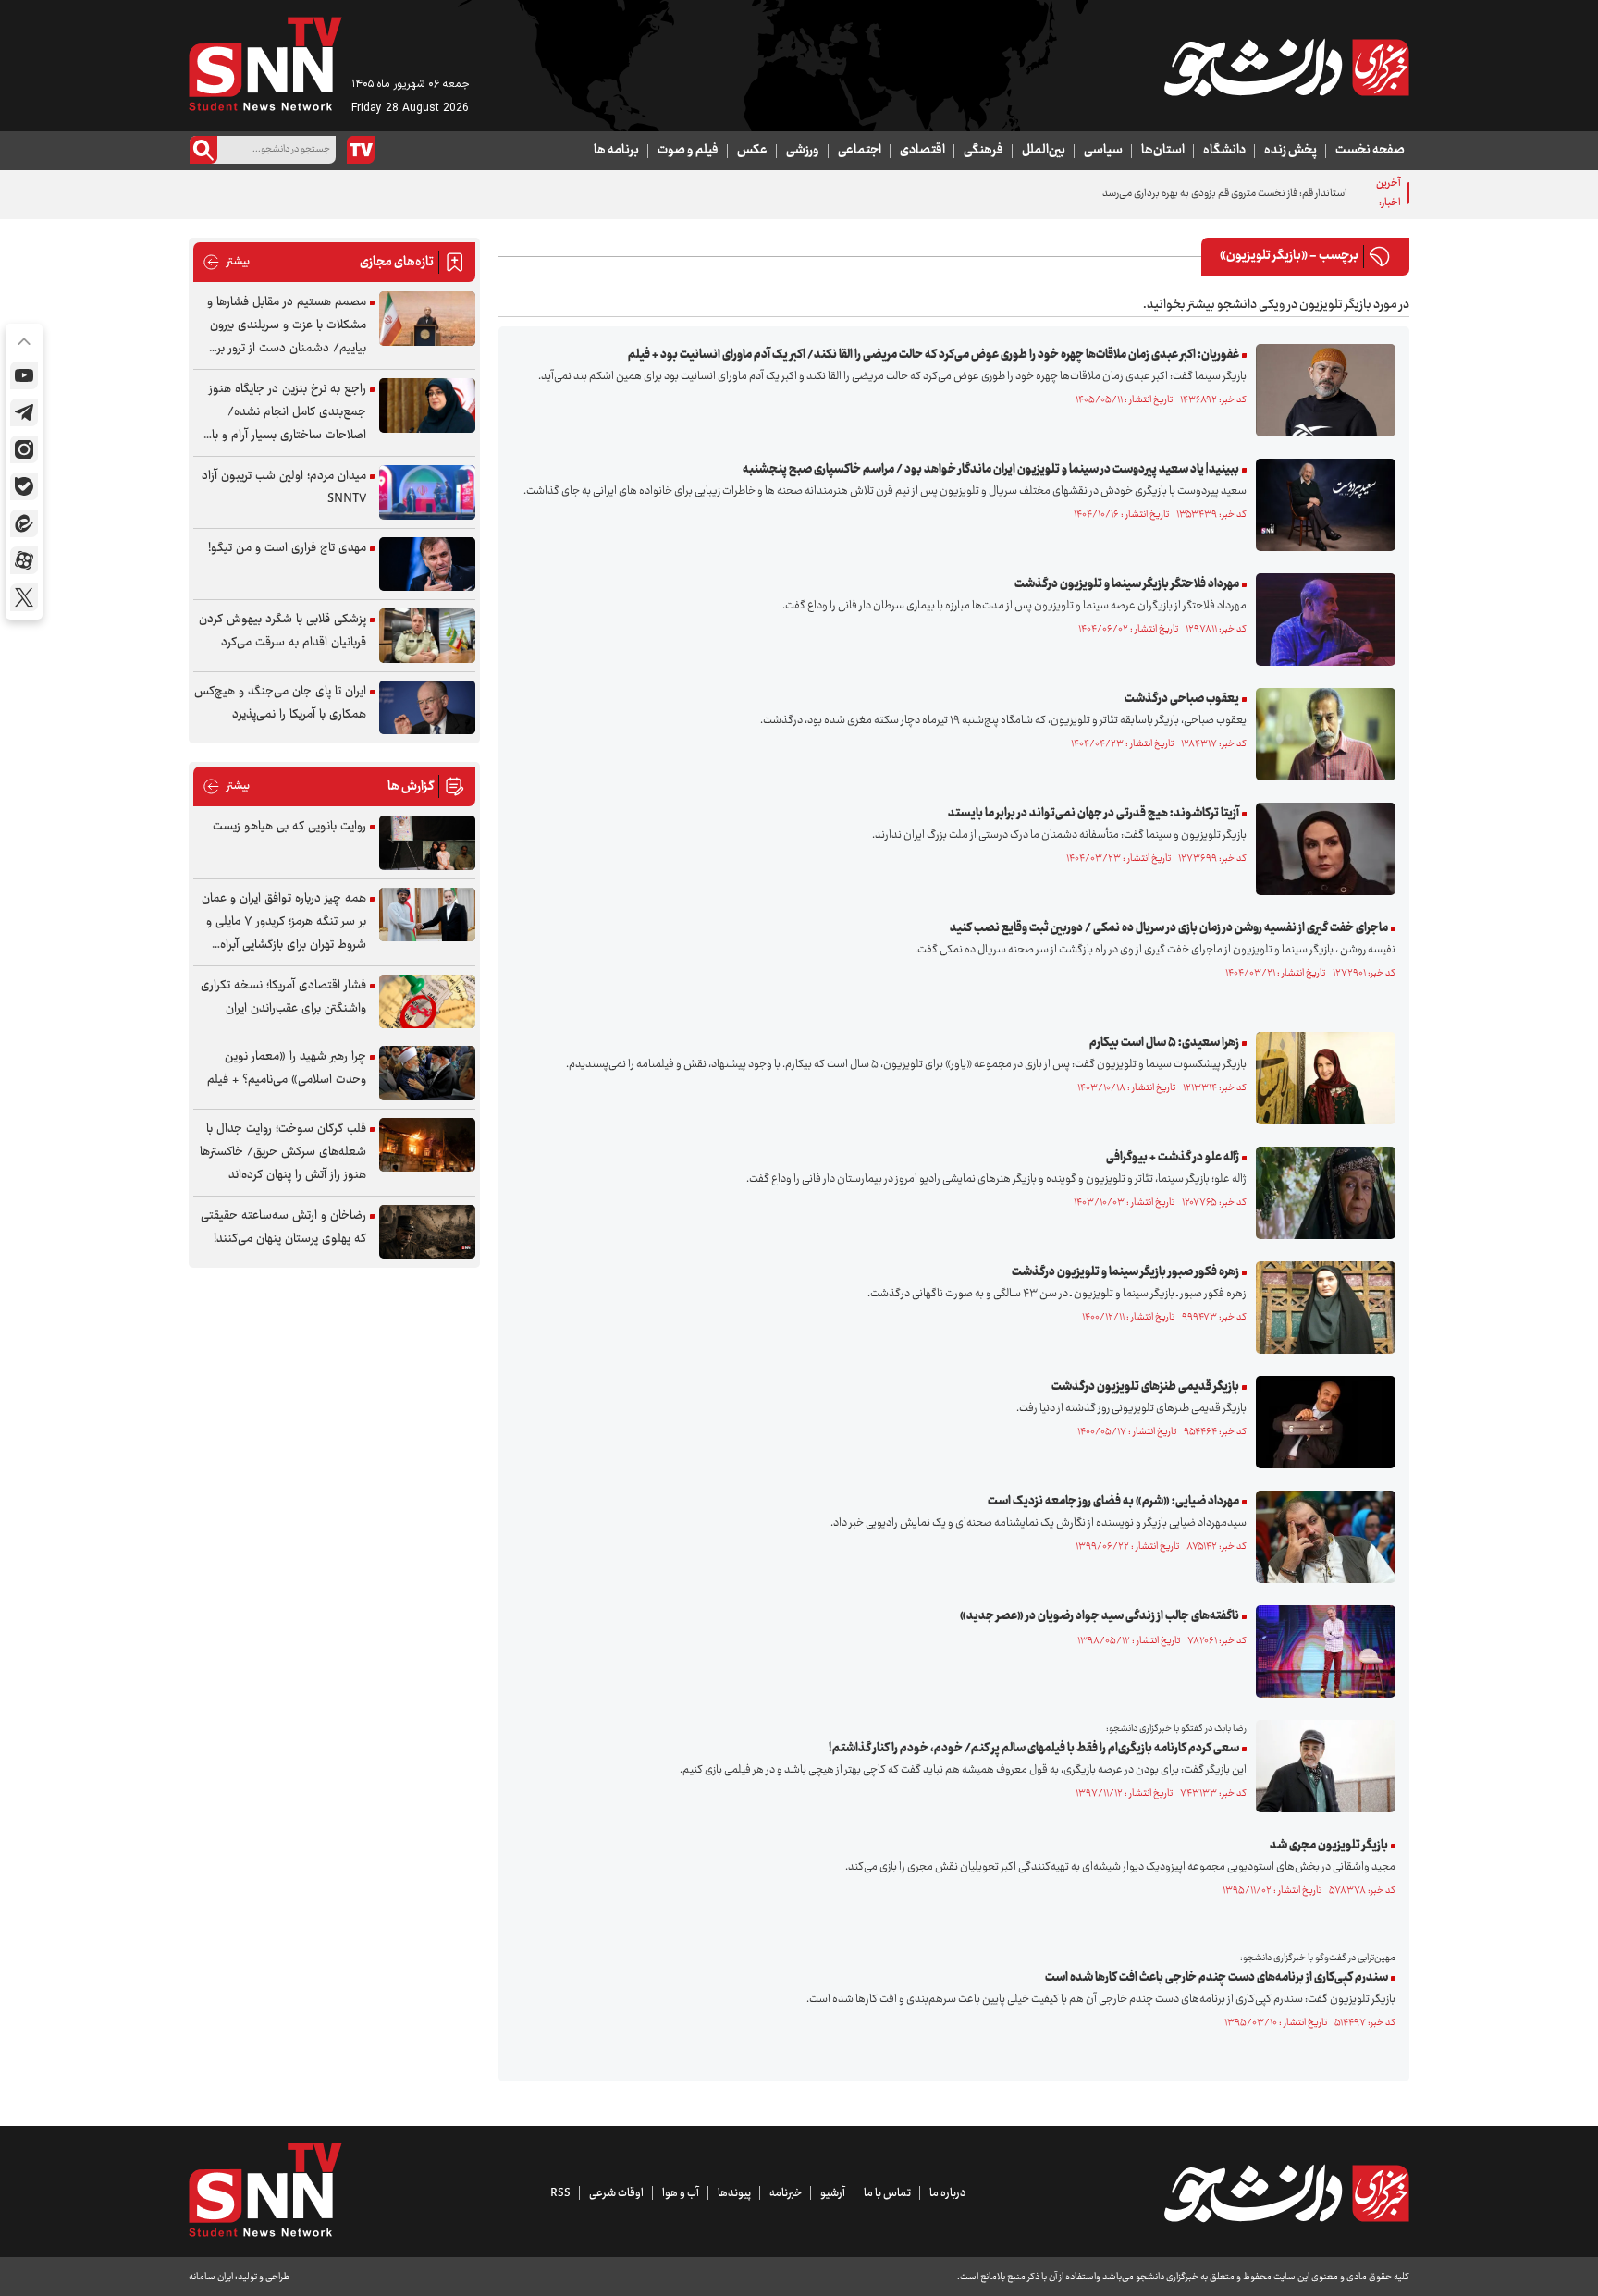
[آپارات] (24, 560)
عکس (752, 151)
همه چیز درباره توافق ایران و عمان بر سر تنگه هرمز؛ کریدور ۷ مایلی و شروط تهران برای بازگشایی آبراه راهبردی (284, 922)
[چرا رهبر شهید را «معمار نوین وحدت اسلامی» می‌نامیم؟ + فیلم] (427, 1073)
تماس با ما (887, 2193)
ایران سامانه (211, 2277)
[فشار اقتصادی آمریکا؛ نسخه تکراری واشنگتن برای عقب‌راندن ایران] (427, 1002)
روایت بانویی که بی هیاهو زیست (289, 827)
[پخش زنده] (361, 150)
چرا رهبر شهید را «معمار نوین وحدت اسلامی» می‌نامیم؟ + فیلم (287, 1068)
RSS (560, 2193)
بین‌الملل (1044, 151)
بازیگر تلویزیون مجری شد (1329, 1846)
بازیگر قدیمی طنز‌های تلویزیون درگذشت (1145, 1387)
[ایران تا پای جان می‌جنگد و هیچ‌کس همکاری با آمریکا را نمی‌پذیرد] (427, 708)
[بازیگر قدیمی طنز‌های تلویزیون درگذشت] (1321, 1422)
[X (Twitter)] (24, 597)
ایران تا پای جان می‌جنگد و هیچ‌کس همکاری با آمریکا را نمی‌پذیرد (280, 703)
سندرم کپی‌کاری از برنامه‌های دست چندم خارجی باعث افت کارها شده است (1217, 1978)
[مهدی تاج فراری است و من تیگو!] (427, 565)
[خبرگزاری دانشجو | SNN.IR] (1286, 68)
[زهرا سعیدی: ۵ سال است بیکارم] (1321, 1078)
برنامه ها (616, 151)
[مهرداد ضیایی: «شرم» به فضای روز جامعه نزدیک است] (1321, 1537)
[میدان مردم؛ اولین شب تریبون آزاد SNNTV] (427, 492)
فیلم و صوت (688, 151)
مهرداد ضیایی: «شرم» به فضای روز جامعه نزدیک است (1113, 1502)
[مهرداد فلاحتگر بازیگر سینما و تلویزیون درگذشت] (1321, 620)
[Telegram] (24, 412)
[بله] (24, 486)
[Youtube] (24, 375)
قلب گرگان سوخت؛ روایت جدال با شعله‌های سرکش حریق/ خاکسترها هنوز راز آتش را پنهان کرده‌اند (283, 1152)
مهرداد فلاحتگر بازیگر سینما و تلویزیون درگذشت (1127, 584)
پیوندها (734, 2193)
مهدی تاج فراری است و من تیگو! (287, 548)
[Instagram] (24, 449)
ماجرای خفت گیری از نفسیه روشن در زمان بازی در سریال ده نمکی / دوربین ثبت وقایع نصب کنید (1169, 928)
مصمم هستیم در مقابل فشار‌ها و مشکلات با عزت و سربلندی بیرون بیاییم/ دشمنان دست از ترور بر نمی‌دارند (287, 326)
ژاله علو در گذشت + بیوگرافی (1173, 1158)
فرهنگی (983, 151)
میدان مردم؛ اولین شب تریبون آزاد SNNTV (284, 488)
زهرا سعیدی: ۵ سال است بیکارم (1164, 1043)
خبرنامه (786, 2193)
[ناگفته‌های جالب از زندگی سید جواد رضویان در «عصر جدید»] (1321, 1651)
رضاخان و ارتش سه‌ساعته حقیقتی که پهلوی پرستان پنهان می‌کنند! (283, 1228)
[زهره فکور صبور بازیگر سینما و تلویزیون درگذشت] (1321, 1308)
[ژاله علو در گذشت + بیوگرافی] (1321, 1193)
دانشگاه (1224, 151)
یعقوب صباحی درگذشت (1182, 699)
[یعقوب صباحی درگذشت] (1321, 734)
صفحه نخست (1370, 151)
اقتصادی (922, 151)
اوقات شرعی (616, 2193)
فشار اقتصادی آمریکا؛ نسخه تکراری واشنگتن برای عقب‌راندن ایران (283, 997)
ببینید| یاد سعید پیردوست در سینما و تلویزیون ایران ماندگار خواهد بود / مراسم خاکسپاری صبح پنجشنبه (991, 470)
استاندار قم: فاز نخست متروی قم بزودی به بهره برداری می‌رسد (1225, 194)
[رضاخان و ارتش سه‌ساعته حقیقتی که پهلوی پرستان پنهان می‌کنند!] (427, 1232)
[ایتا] (24, 523)
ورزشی (803, 151)
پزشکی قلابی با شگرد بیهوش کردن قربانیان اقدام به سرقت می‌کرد (283, 631)
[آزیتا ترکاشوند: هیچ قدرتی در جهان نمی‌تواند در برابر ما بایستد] (1321, 849)
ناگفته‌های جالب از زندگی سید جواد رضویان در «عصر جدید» (1100, 1616)
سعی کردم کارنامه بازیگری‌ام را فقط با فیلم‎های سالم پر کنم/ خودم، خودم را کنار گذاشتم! (1034, 1749)
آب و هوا (681, 2193)
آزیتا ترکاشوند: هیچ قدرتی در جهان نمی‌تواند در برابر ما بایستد (1094, 814)
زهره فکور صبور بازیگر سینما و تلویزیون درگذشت (1125, 1272)
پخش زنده (1291, 151)
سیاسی (1103, 151)
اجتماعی (860, 151)
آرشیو (833, 2193)
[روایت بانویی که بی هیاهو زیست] (427, 843)
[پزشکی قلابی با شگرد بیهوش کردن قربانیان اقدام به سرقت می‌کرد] (427, 636)
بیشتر (226, 262)
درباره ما (947, 2193)
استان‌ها (1163, 151)
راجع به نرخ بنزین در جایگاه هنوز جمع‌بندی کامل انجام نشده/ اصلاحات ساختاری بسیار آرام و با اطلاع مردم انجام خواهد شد (288, 413)
